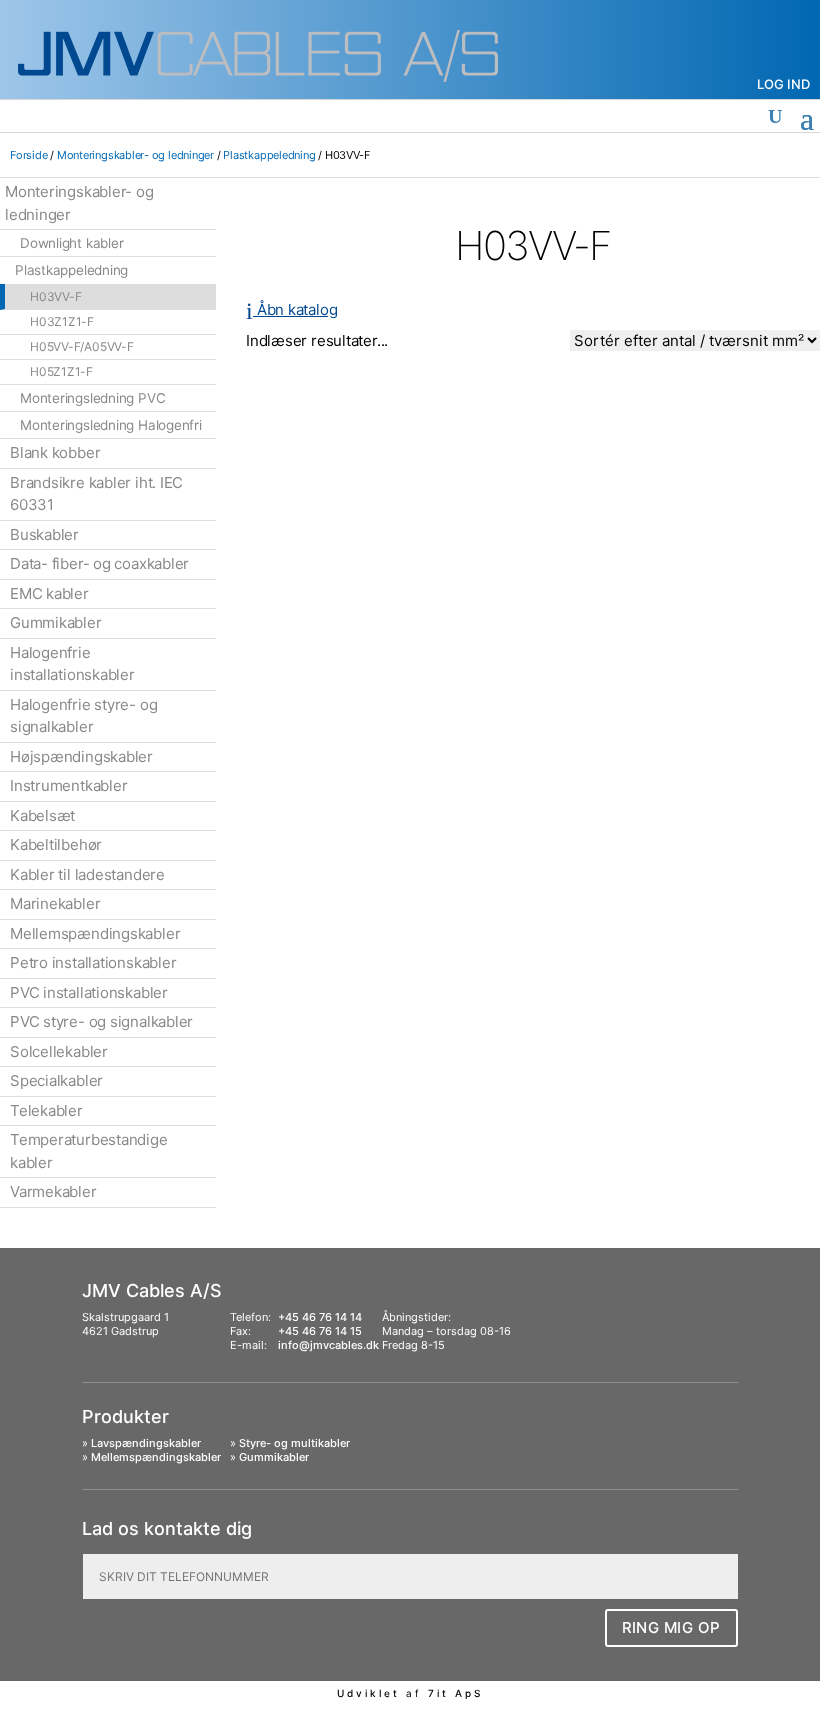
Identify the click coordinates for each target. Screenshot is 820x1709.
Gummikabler (56, 622)
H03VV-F (55, 296)
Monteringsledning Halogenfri (111, 425)
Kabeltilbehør (56, 844)
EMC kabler (49, 593)
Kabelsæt (42, 815)
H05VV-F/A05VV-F (82, 346)
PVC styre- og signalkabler (101, 1021)
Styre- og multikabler (294, 1443)
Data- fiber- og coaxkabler (99, 563)
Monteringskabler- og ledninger (135, 155)
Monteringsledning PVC (92, 398)
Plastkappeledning (269, 155)
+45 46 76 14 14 (320, 1317)
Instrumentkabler (68, 785)
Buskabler (44, 534)
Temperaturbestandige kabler (89, 1151)
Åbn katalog (291, 309)
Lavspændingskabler (146, 1443)
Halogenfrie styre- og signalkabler (83, 716)
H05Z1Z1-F (61, 371)
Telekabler (46, 1110)
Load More (533, 402)
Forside (28, 155)
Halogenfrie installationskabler (72, 664)
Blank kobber (55, 452)
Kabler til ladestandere (87, 874)
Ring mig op (672, 1627)
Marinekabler (55, 903)
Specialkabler (56, 1080)
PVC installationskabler (89, 992)
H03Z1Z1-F (62, 321)
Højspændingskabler (81, 756)
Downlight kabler (71, 243)
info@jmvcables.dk (328, 1345)
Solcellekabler (59, 1051)
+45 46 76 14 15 (320, 1331)
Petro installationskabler (93, 962)
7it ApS (455, 1693)
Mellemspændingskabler (95, 933)
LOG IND (783, 84)
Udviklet (368, 1693)
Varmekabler (53, 1191)
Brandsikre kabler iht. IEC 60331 (96, 494)
